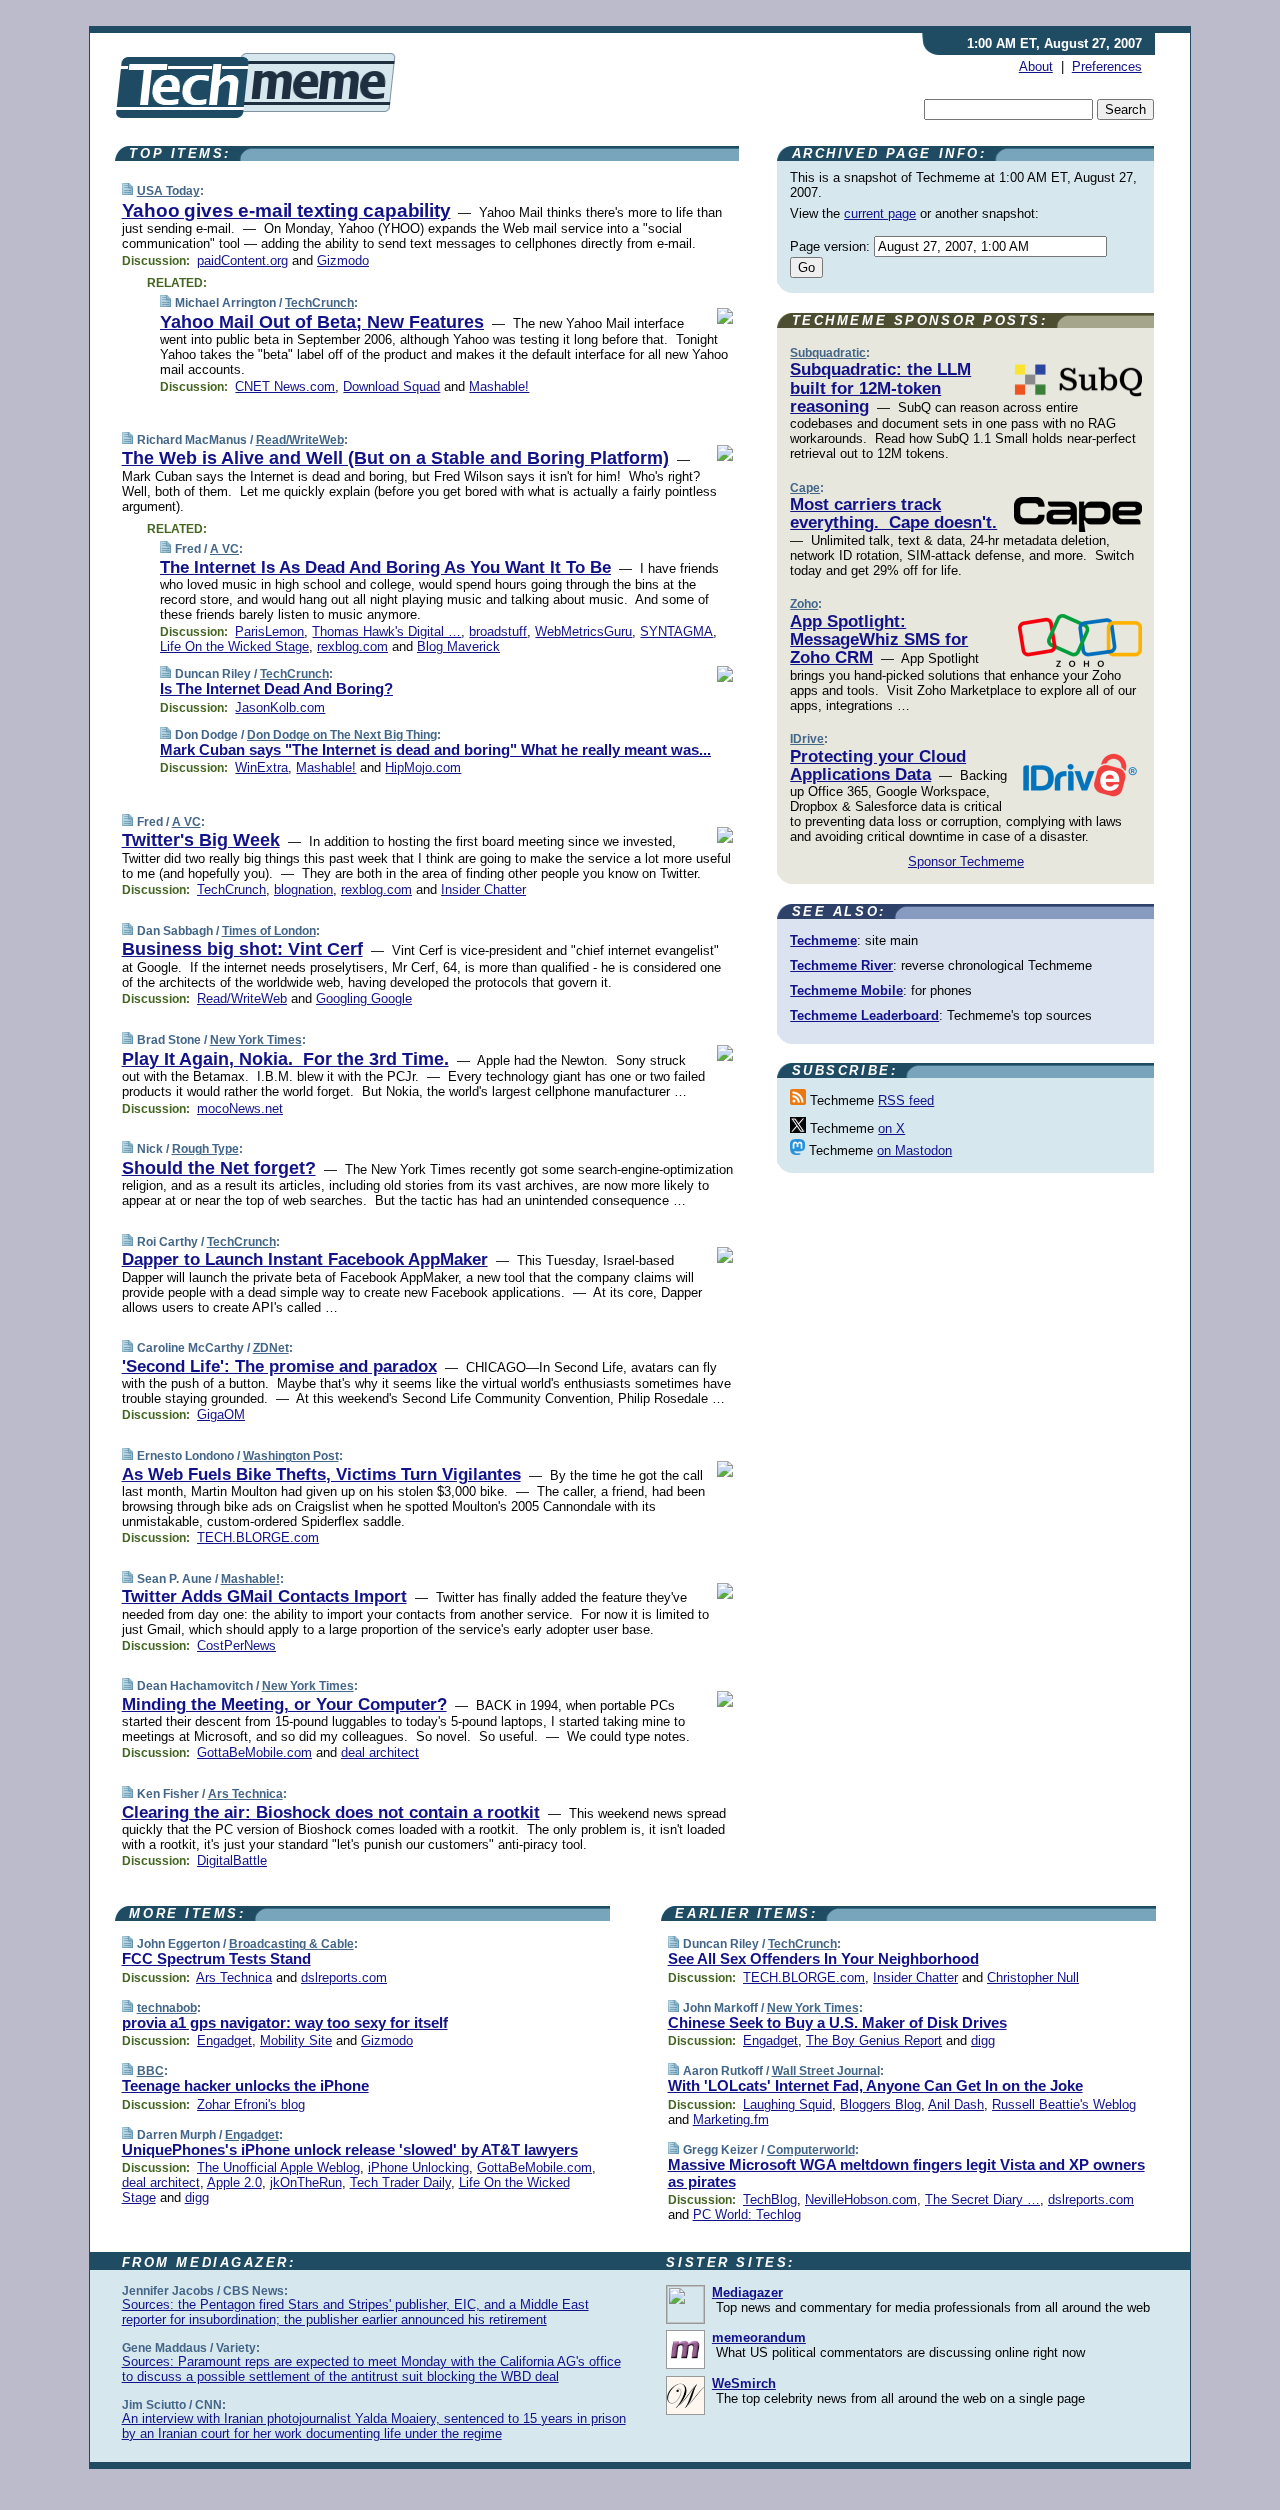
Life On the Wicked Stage (234, 646)
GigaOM (221, 1414)
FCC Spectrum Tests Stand (216, 1958)
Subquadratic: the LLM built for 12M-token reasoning (880, 388)
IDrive (807, 739)
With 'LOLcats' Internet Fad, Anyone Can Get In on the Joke (875, 2085)
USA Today (168, 191)
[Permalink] (127, 190)
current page (880, 213)
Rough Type (205, 1149)
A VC (224, 549)
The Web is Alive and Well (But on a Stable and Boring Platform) (395, 458)
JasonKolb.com (280, 707)
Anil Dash (956, 2104)
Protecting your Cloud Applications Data (878, 765)
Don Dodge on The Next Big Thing (342, 735)
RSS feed (906, 1100)
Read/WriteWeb (300, 440)
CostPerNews (236, 1645)
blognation (303, 889)
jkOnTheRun (306, 2182)
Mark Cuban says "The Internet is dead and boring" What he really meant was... (435, 749)
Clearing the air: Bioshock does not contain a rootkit (331, 1812)
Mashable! (499, 386)
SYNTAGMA (676, 631)
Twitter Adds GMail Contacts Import (264, 1596)
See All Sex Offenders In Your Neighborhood (823, 1958)
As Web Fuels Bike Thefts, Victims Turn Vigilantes (321, 1474)
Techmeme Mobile (846, 990)
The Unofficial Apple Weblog (278, 2167)
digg (197, 2197)
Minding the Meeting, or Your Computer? (284, 1704)
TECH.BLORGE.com (258, 1537)
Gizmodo (343, 260)
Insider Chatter (483, 889)
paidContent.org (242, 260)
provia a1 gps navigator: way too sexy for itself (285, 2022)
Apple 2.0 (234, 2182)
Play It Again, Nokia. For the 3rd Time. (285, 1059)
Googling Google (364, 998)
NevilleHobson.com (861, 2199)
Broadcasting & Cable (291, 1944)
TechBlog (770, 2199)
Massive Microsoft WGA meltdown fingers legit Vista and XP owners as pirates (906, 2173)
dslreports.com (344, 1977)
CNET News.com (285, 386)
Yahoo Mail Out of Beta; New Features (322, 322)
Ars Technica (245, 1794)
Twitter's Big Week (201, 840)
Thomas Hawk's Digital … (386, 631)
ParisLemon (269, 631)
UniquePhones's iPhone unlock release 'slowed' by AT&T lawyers (350, 2149)
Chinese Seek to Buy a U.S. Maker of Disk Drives (837, 2022)
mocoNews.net (240, 1108)
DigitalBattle (232, 1860)
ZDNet (271, 1348)
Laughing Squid (787, 2104)
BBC (150, 2071)
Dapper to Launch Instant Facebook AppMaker (305, 1259)
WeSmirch (744, 2383)
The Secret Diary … (982, 2199)
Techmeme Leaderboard (864, 1015)
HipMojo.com (423, 767)
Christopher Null (1033, 1977)
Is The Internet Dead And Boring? (276, 688)
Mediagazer (747, 2292)
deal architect (380, 1752)
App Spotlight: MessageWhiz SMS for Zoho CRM (879, 640)
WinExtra (261, 767)
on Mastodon (914, 1150)
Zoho (804, 604)
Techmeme (823, 940)
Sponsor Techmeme (966, 861)
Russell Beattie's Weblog (1064, 2104)
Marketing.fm (731, 2119)
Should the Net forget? (219, 1168)
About (1036, 66)
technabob (167, 2008)
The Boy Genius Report (874, 2040)
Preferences (1107, 66)
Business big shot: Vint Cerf (242, 949)
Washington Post (291, 1456)
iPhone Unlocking (418, 2167)
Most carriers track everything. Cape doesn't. (893, 513)
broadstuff (498, 631)
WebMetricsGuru (583, 631)
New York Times (256, 1040)
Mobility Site (296, 2040)
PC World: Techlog (747, 2214)
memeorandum (759, 2337)
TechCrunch (319, 303)
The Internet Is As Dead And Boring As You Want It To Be (385, 567)
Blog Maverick (458, 646)
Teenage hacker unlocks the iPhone (245, 2085)
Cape (805, 488)
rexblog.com (352, 646)
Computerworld (811, 2150)
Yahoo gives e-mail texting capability (286, 210)
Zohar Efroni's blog (251, 2104)
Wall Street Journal (826, 2071)
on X (891, 1128)
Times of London (269, 931)
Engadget (224, 2040)
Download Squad (391, 386)
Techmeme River (841, 965)
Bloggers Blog (880, 2104)
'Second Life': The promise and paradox (279, 1366)
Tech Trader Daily (400, 2182)
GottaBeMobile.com (254, 1752)
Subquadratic (828, 353)
